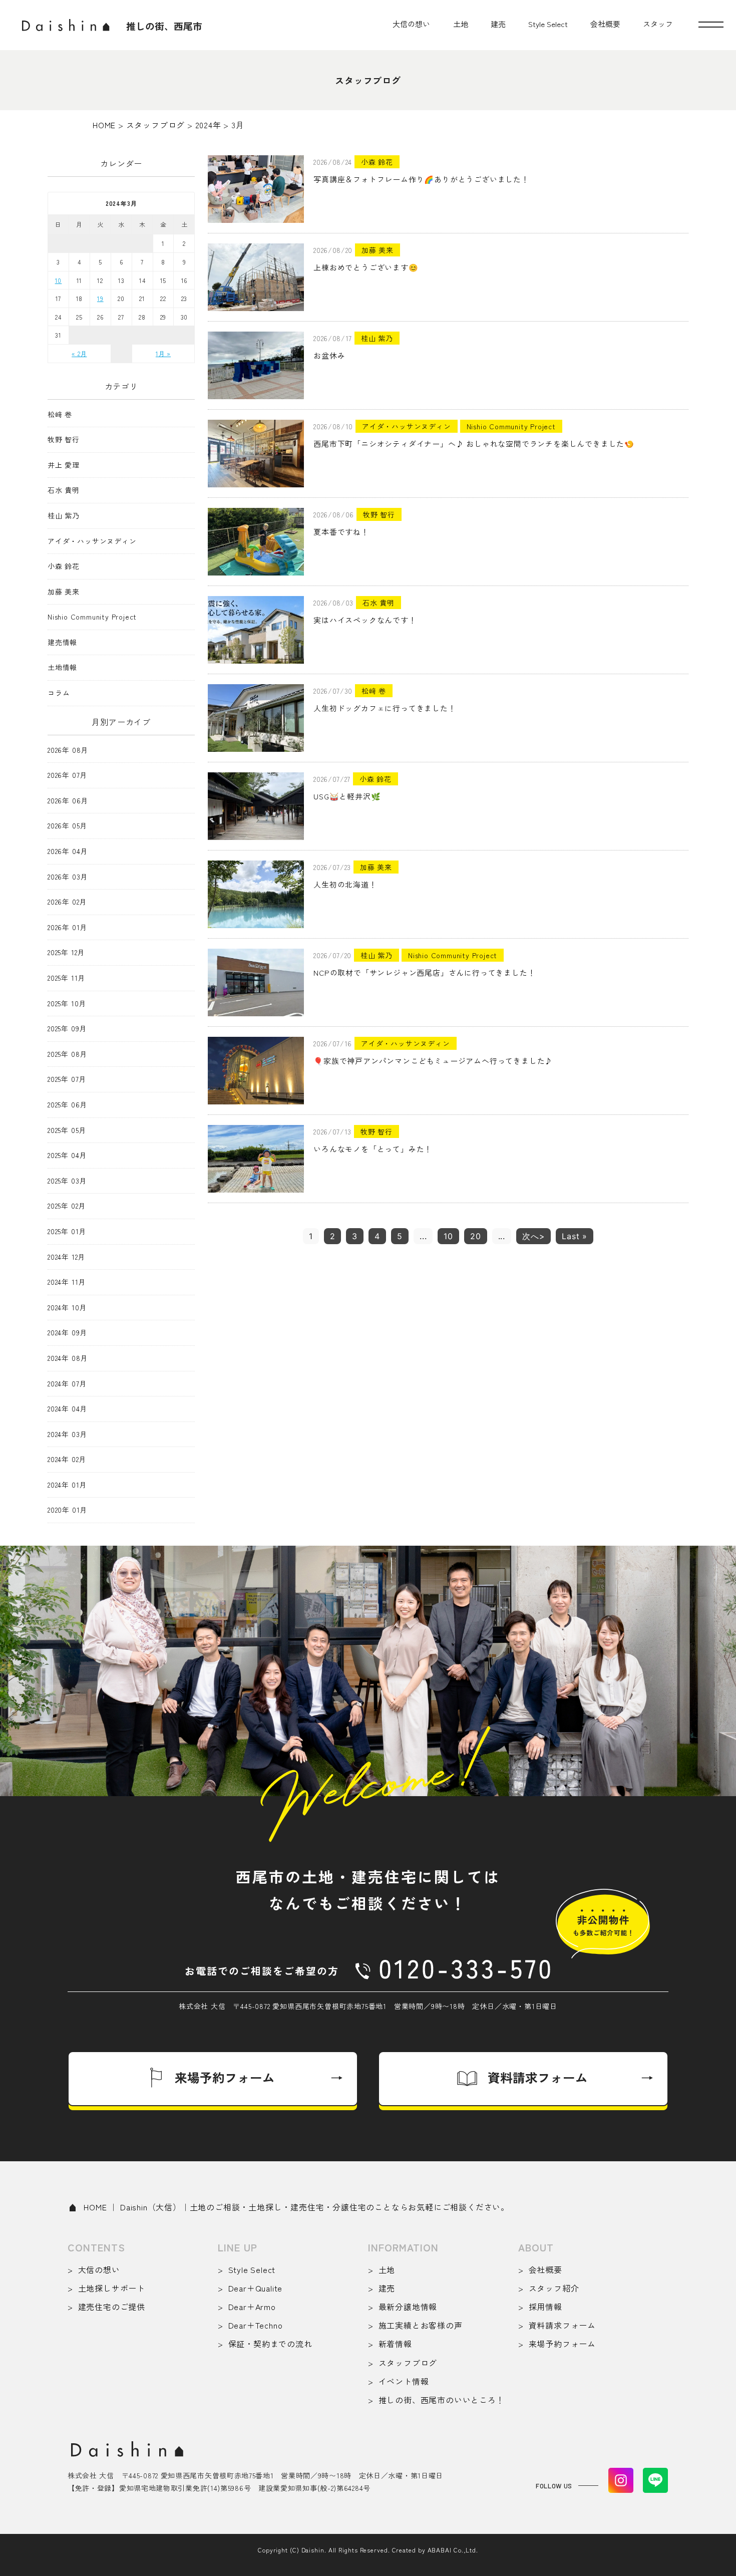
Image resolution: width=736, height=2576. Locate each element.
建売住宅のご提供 (112, 2307)
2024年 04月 (67, 1409)
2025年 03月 (67, 1181)
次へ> (533, 1236)
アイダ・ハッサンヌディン (92, 541)
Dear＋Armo (252, 2307)
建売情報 (62, 642)
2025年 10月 (67, 1004)
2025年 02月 (67, 1206)
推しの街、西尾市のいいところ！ (442, 2400)
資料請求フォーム (562, 2325)
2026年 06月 (68, 801)
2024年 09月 (67, 1333)
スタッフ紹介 (554, 2288)
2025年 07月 (67, 1079)
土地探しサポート (112, 2288)
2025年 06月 (67, 1105)
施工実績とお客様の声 (421, 2325)
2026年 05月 (67, 826)
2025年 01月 (67, 1231)
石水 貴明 (64, 490)
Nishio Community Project (92, 617)
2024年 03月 (67, 1434)
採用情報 (545, 2307)
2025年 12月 (66, 952)
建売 (498, 24)
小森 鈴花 (64, 566)
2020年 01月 (67, 1510)
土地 (461, 24)
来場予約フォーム (562, 2344)
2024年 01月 (67, 1485)
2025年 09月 (67, 1029)
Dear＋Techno (255, 2325)
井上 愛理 (64, 465)
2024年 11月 (67, 1282)
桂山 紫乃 (64, 516)
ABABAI (440, 2550)
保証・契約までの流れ (270, 2344)
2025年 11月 (66, 978)
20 (476, 1236)
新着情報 (395, 2344)
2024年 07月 (67, 1384)
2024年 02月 (67, 1459)
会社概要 (605, 24)
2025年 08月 (67, 1054)
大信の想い (411, 24)
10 (448, 1236)
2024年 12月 (66, 1257)
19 (100, 298)
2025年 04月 (67, 1155)
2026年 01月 (67, 927)
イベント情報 (404, 2381)
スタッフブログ (408, 2363)
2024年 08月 (68, 1358)
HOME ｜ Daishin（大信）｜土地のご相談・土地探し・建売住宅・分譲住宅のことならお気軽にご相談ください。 (296, 2207)
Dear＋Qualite (255, 2288)
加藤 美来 (64, 592)
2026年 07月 (67, 775)
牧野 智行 (64, 440)
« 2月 (79, 353)
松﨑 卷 (60, 414)
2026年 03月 (68, 877)
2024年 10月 (67, 1308)
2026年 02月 (67, 902)
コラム (59, 693)
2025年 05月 (67, 1130)
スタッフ (658, 24)
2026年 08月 (68, 750)
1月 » (163, 353)
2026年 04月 (68, 851)
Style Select (548, 24)
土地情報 (62, 667)
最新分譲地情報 (408, 2307)
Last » (575, 1236)
